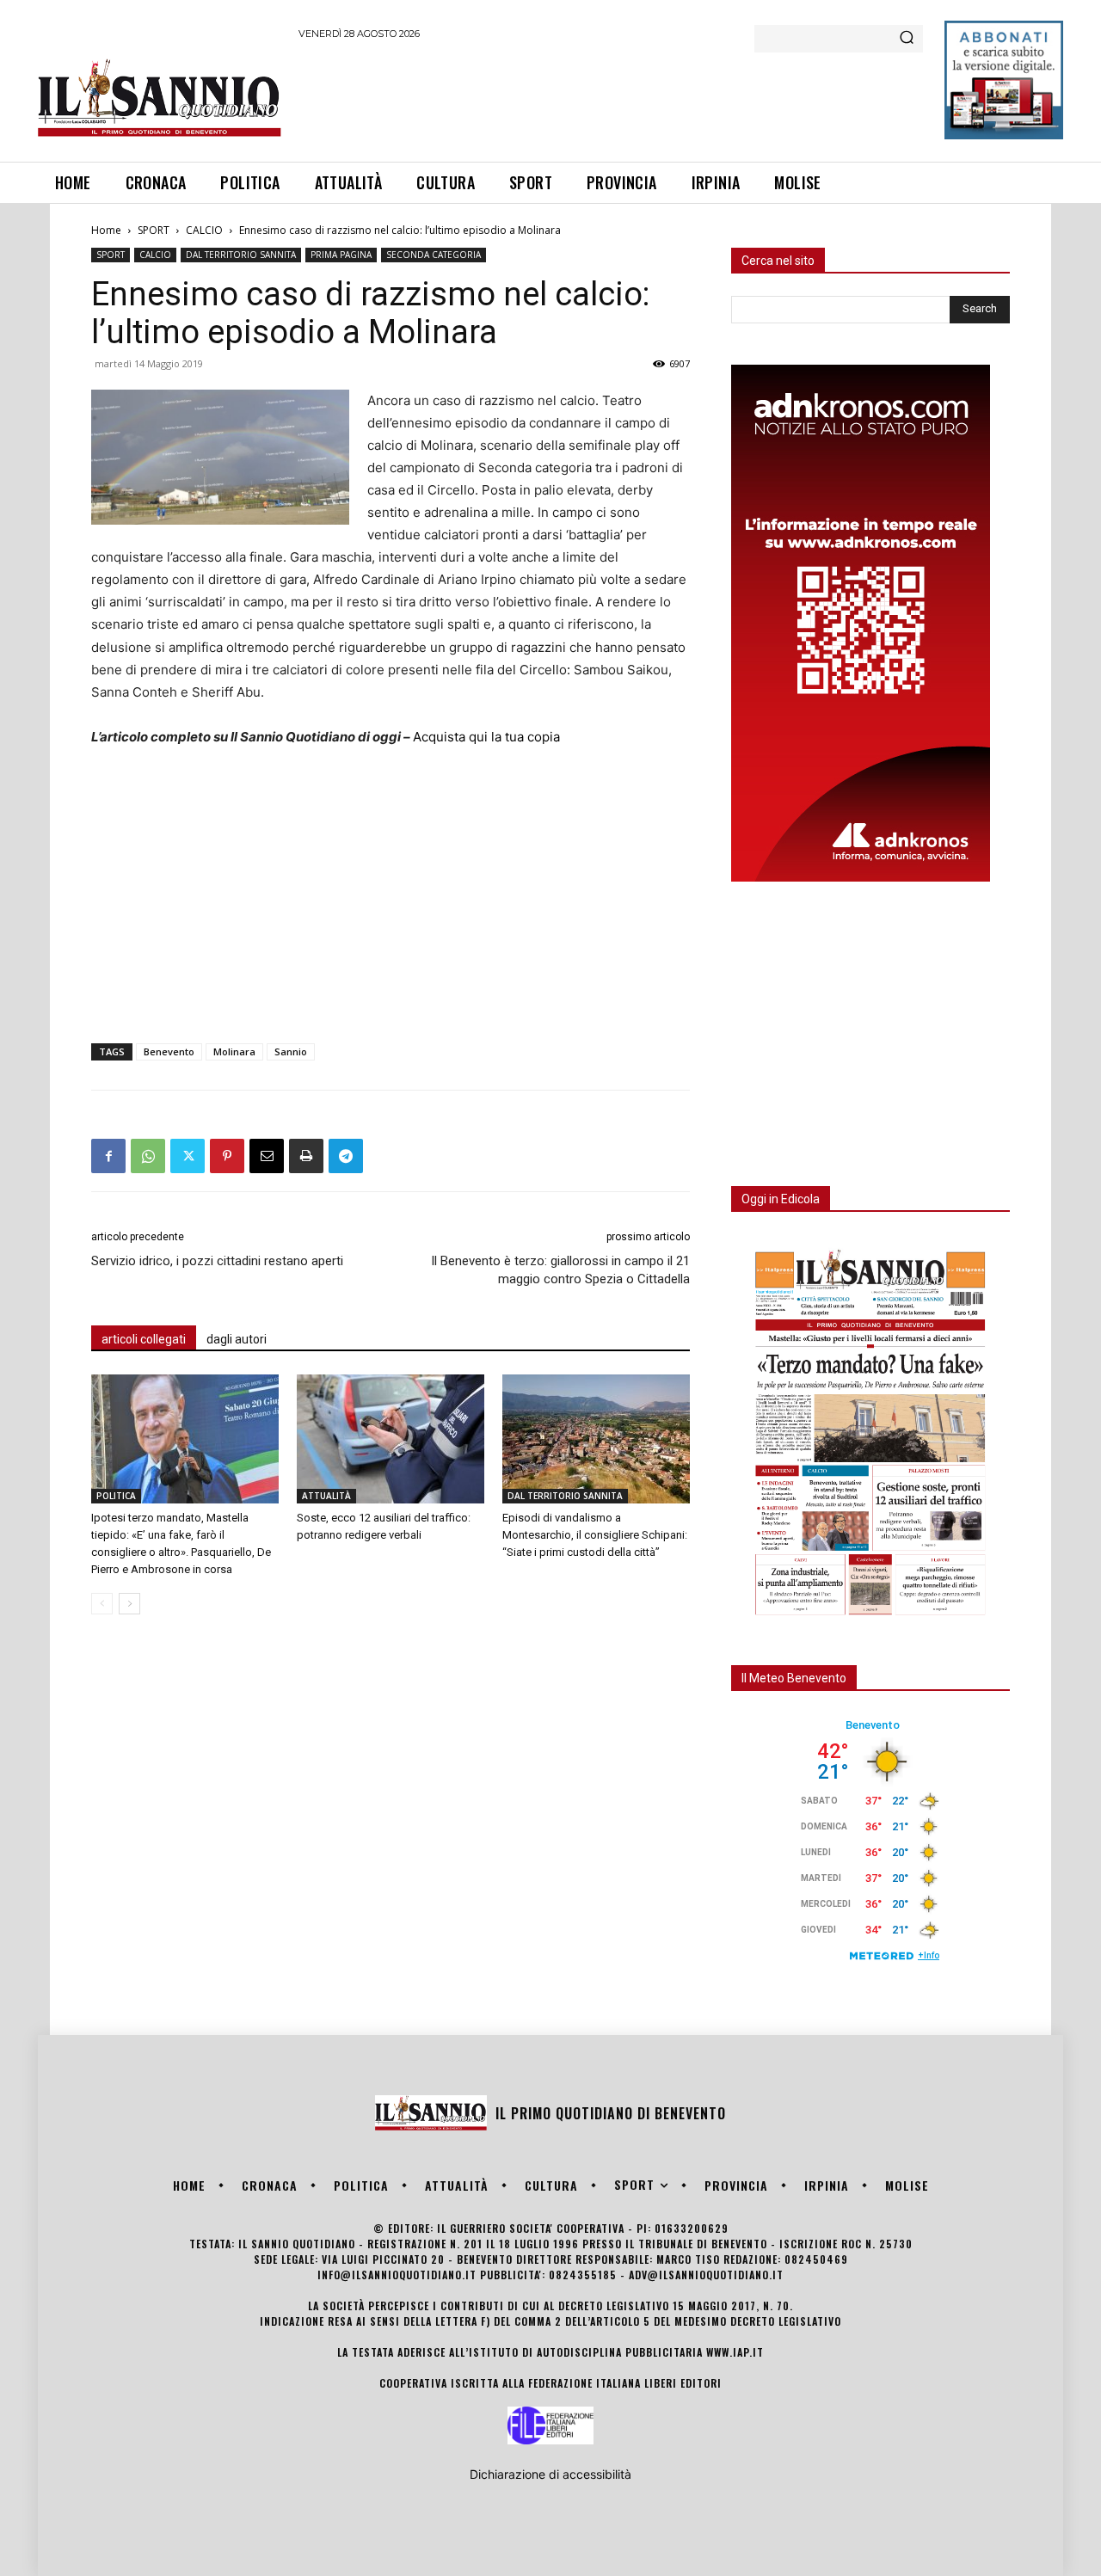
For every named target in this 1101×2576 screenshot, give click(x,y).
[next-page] (129, 1604)
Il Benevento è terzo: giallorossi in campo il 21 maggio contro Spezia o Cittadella (560, 1270)
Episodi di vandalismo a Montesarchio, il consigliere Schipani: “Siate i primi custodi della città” (595, 1535)
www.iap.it (735, 2352)
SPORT (154, 230)
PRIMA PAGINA (341, 255)
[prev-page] (102, 1604)
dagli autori (237, 1339)
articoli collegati (144, 1339)
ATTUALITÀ (326, 1496)
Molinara (234, 1051)
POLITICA (116, 1496)
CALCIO (204, 230)
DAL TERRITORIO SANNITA (241, 255)
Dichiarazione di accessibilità (550, 2474)
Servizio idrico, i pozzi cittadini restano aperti (217, 1261)
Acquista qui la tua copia (486, 737)
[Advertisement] (612, 98)
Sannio (291, 1051)
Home (106, 230)
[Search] (907, 39)
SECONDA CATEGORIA (434, 255)
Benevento (169, 1051)
